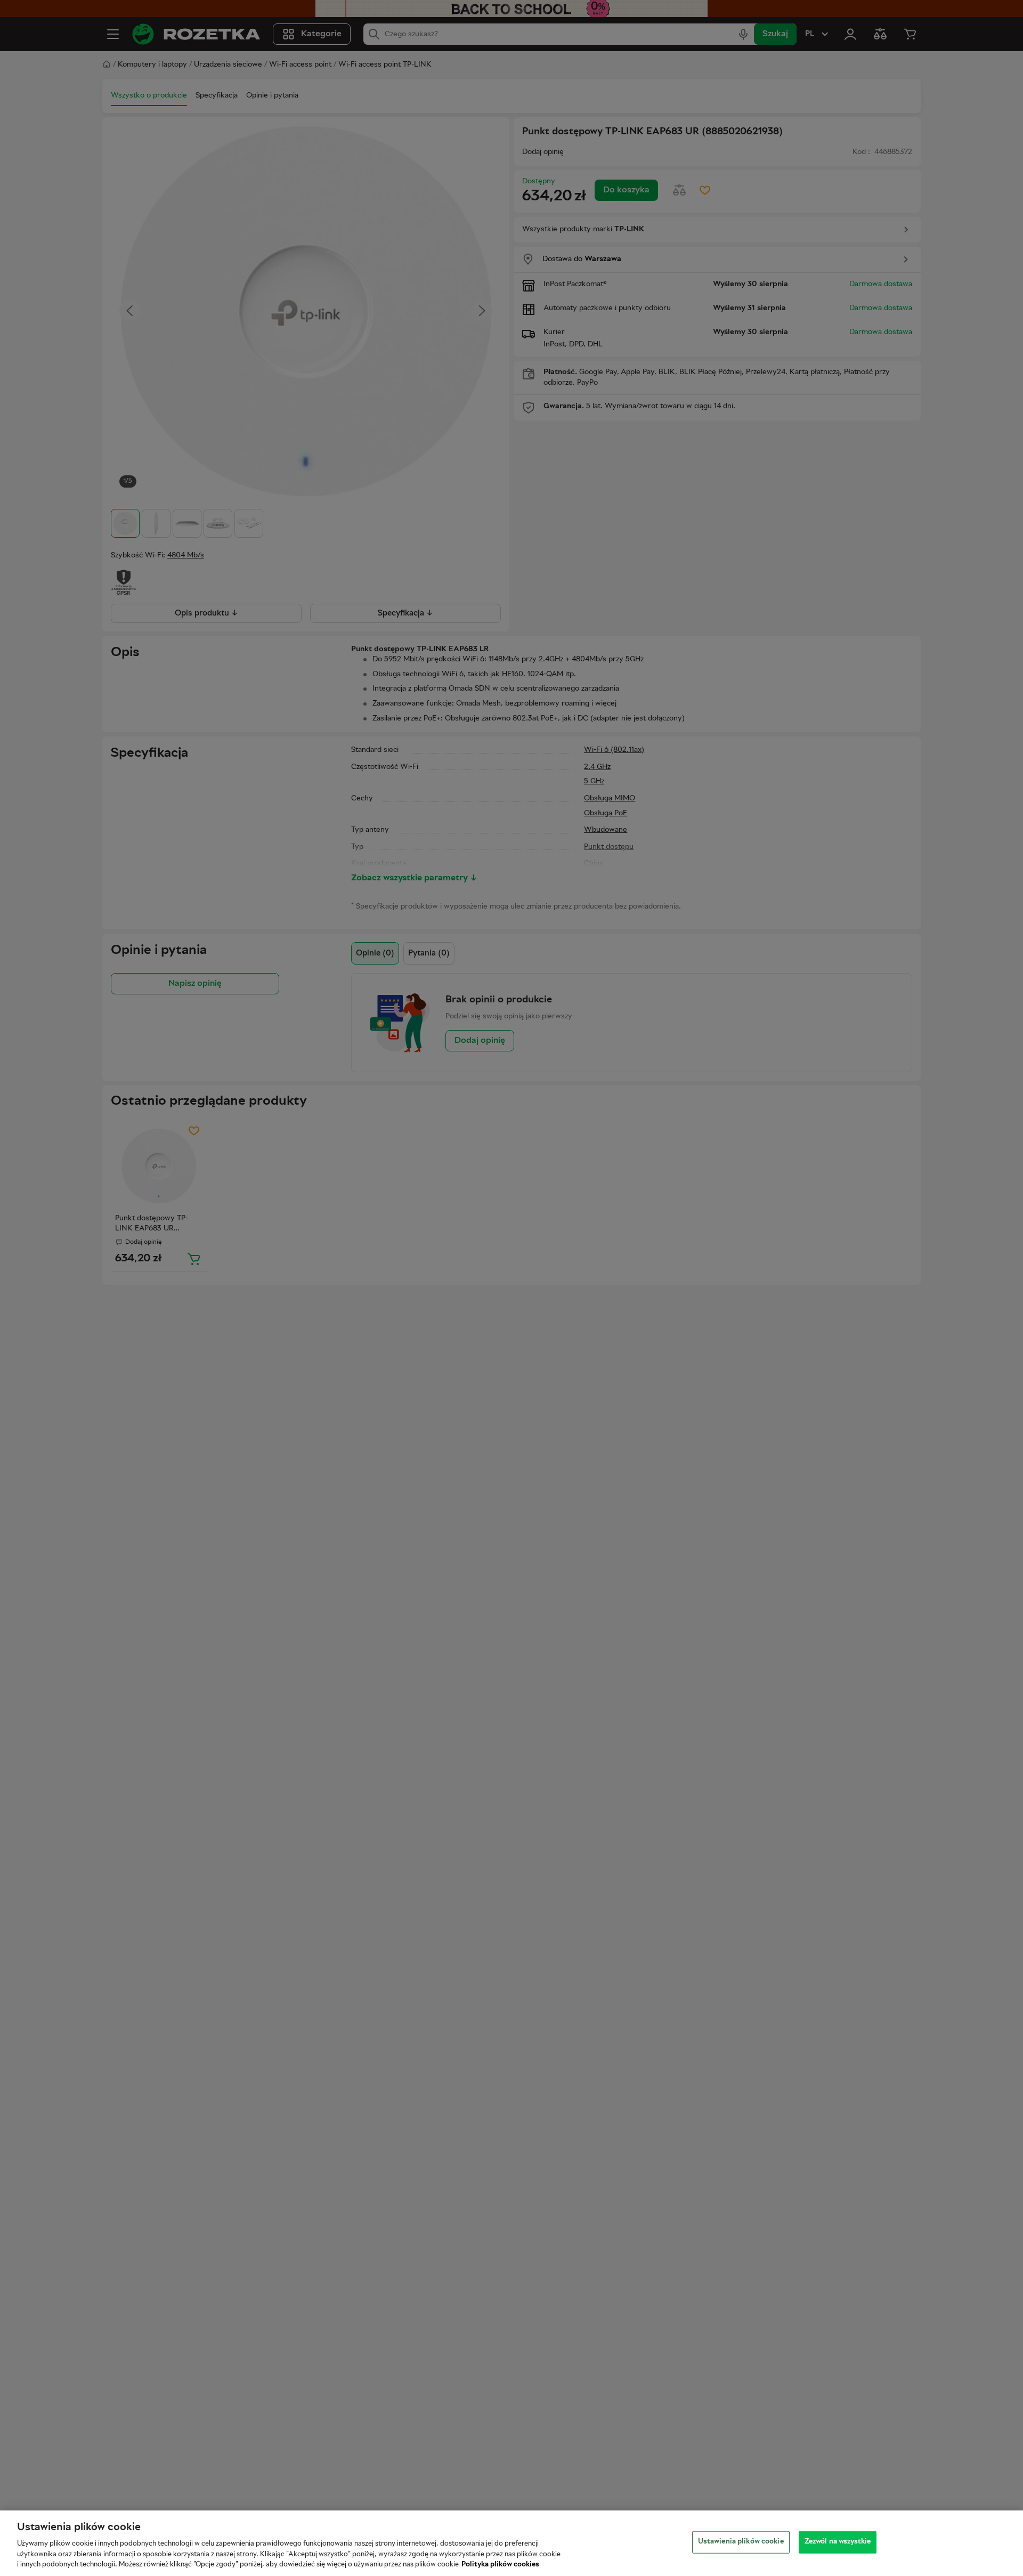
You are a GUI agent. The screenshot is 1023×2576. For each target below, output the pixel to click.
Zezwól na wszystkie (838, 2542)
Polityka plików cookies (500, 2565)
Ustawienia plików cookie (741, 2542)
